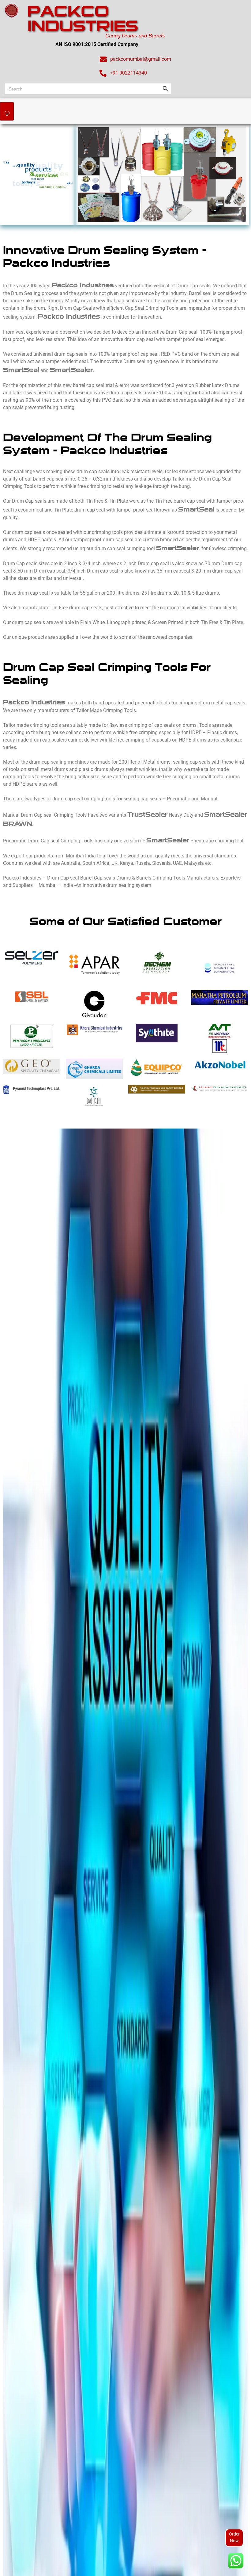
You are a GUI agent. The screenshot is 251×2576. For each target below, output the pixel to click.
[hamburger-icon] (7, 111)
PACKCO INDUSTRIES (83, 18)
